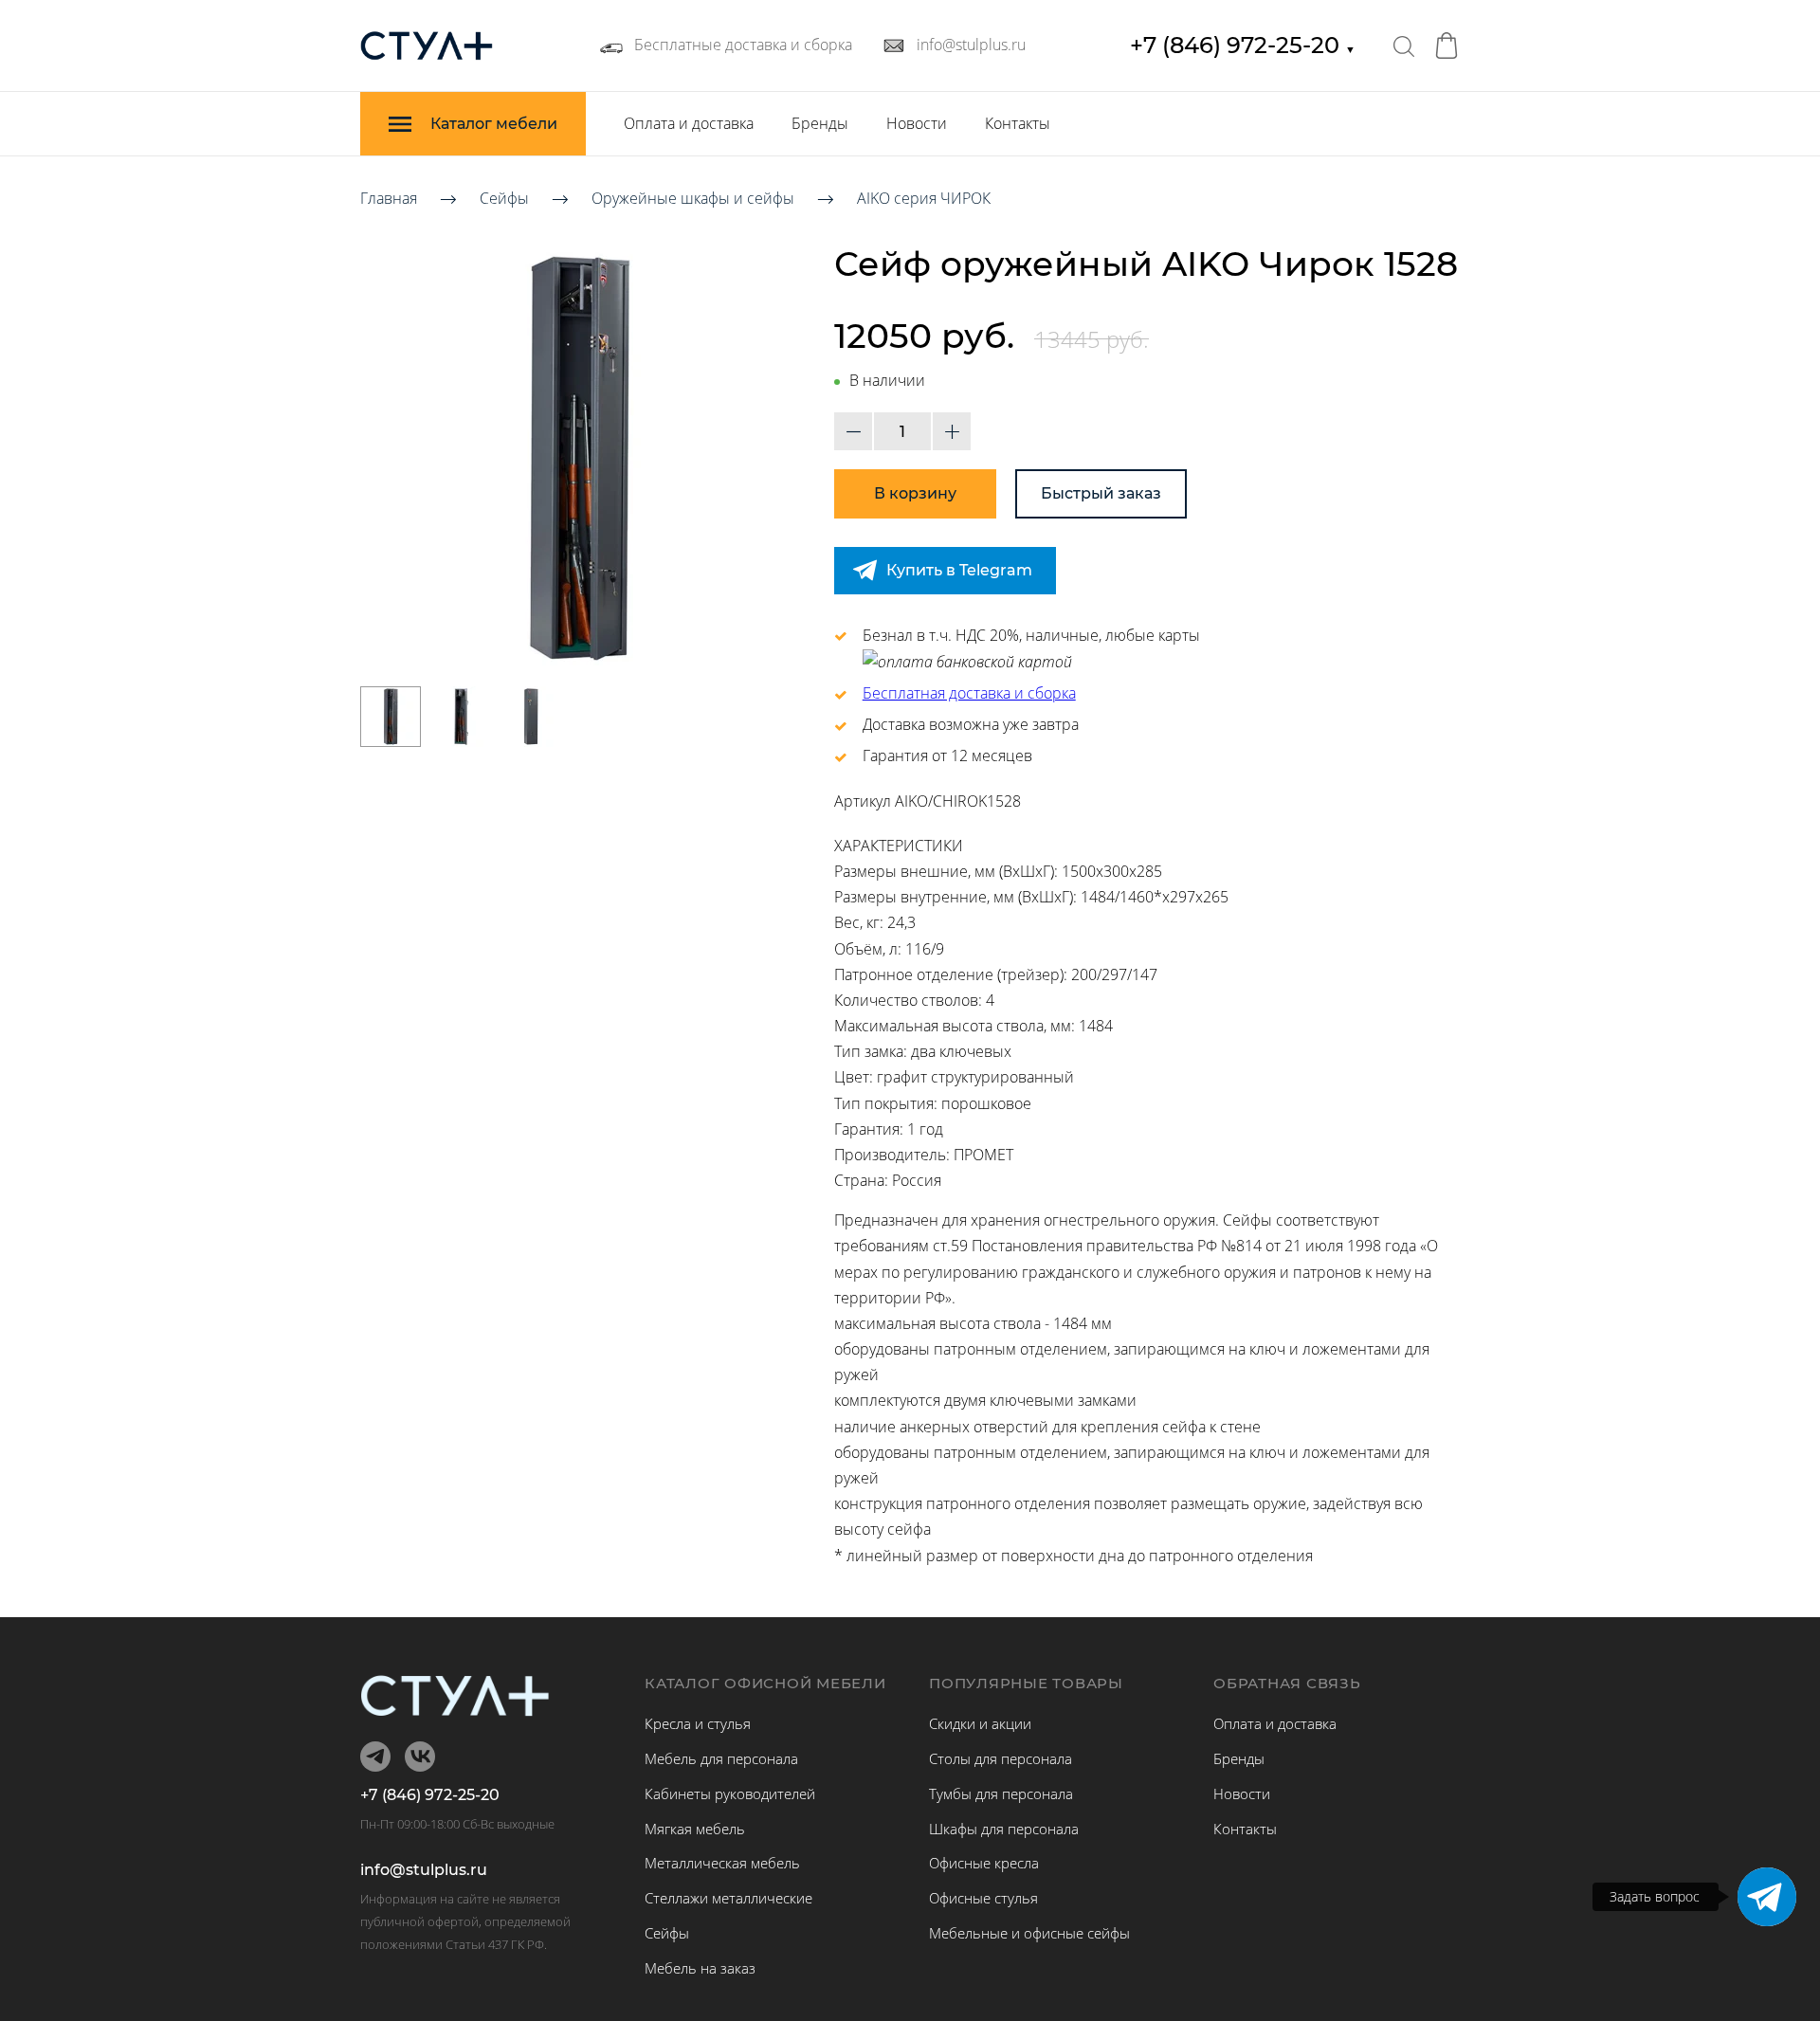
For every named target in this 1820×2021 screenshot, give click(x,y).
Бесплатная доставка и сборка (969, 693)
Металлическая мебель (722, 1863)
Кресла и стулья (698, 1723)
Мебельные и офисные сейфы (1029, 1933)
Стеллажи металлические (728, 1898)
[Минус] (853, 431)
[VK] (420, 1757)
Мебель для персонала (721, 1758)
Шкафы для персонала (1004, 1829)
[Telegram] (1767, 1897)
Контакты (1018, 123)
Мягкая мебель (695, 1829)
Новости (917, 123)
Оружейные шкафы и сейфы (693, 198)
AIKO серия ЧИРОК (924, 198)
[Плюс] (952, 431)
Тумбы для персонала (1001, 1793)
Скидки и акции (980, 1723)
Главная (389, 198)
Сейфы (504, 198)
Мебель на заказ (700, 1968)
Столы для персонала (1001, 1758)
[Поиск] (1404, 46)
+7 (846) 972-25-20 (1243, 45)
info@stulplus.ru (424, 1870)
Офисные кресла (984, 1863)
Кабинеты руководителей (730, 1793)
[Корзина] (1447, 46)
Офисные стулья (983, 1898)
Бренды (820, 123)
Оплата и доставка (689, 123)
